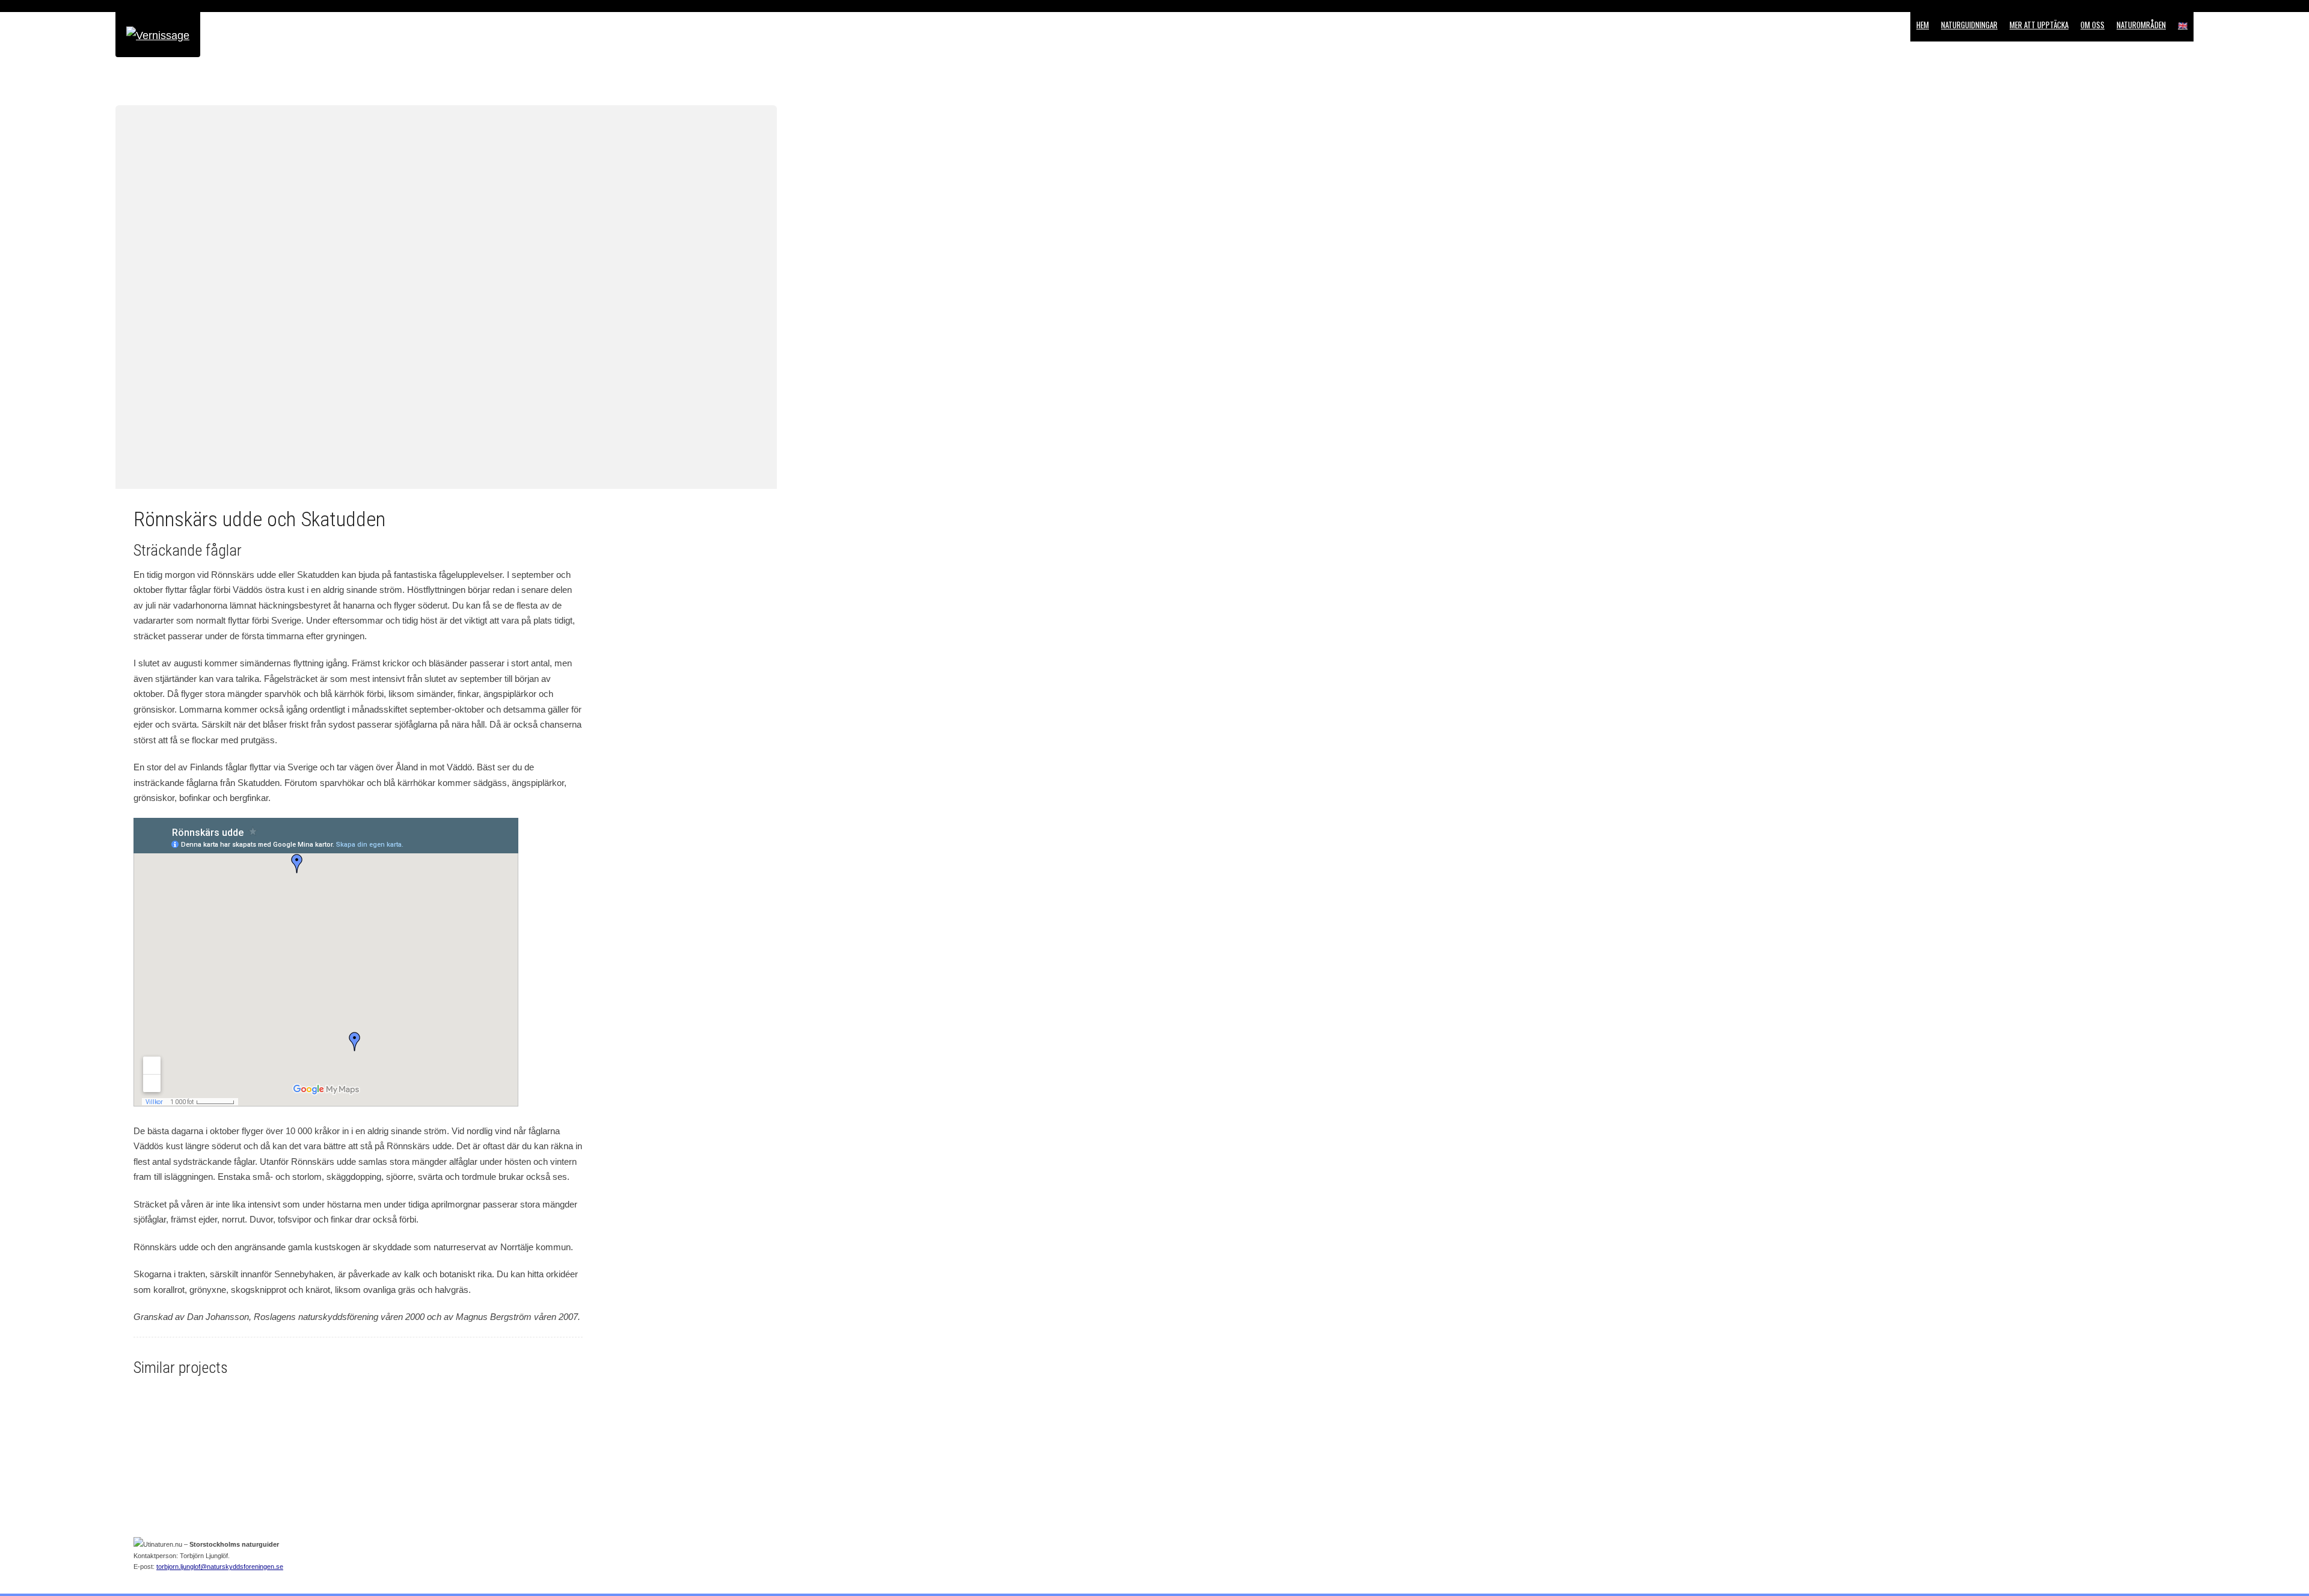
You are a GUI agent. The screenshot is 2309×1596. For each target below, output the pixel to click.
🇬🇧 (2183, 25)
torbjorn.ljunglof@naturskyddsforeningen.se (220, 1567)
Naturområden (2141, 25)
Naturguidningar (1969, 25)
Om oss (2093, 25)
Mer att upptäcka (2039, 25)
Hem (1923, 25)
